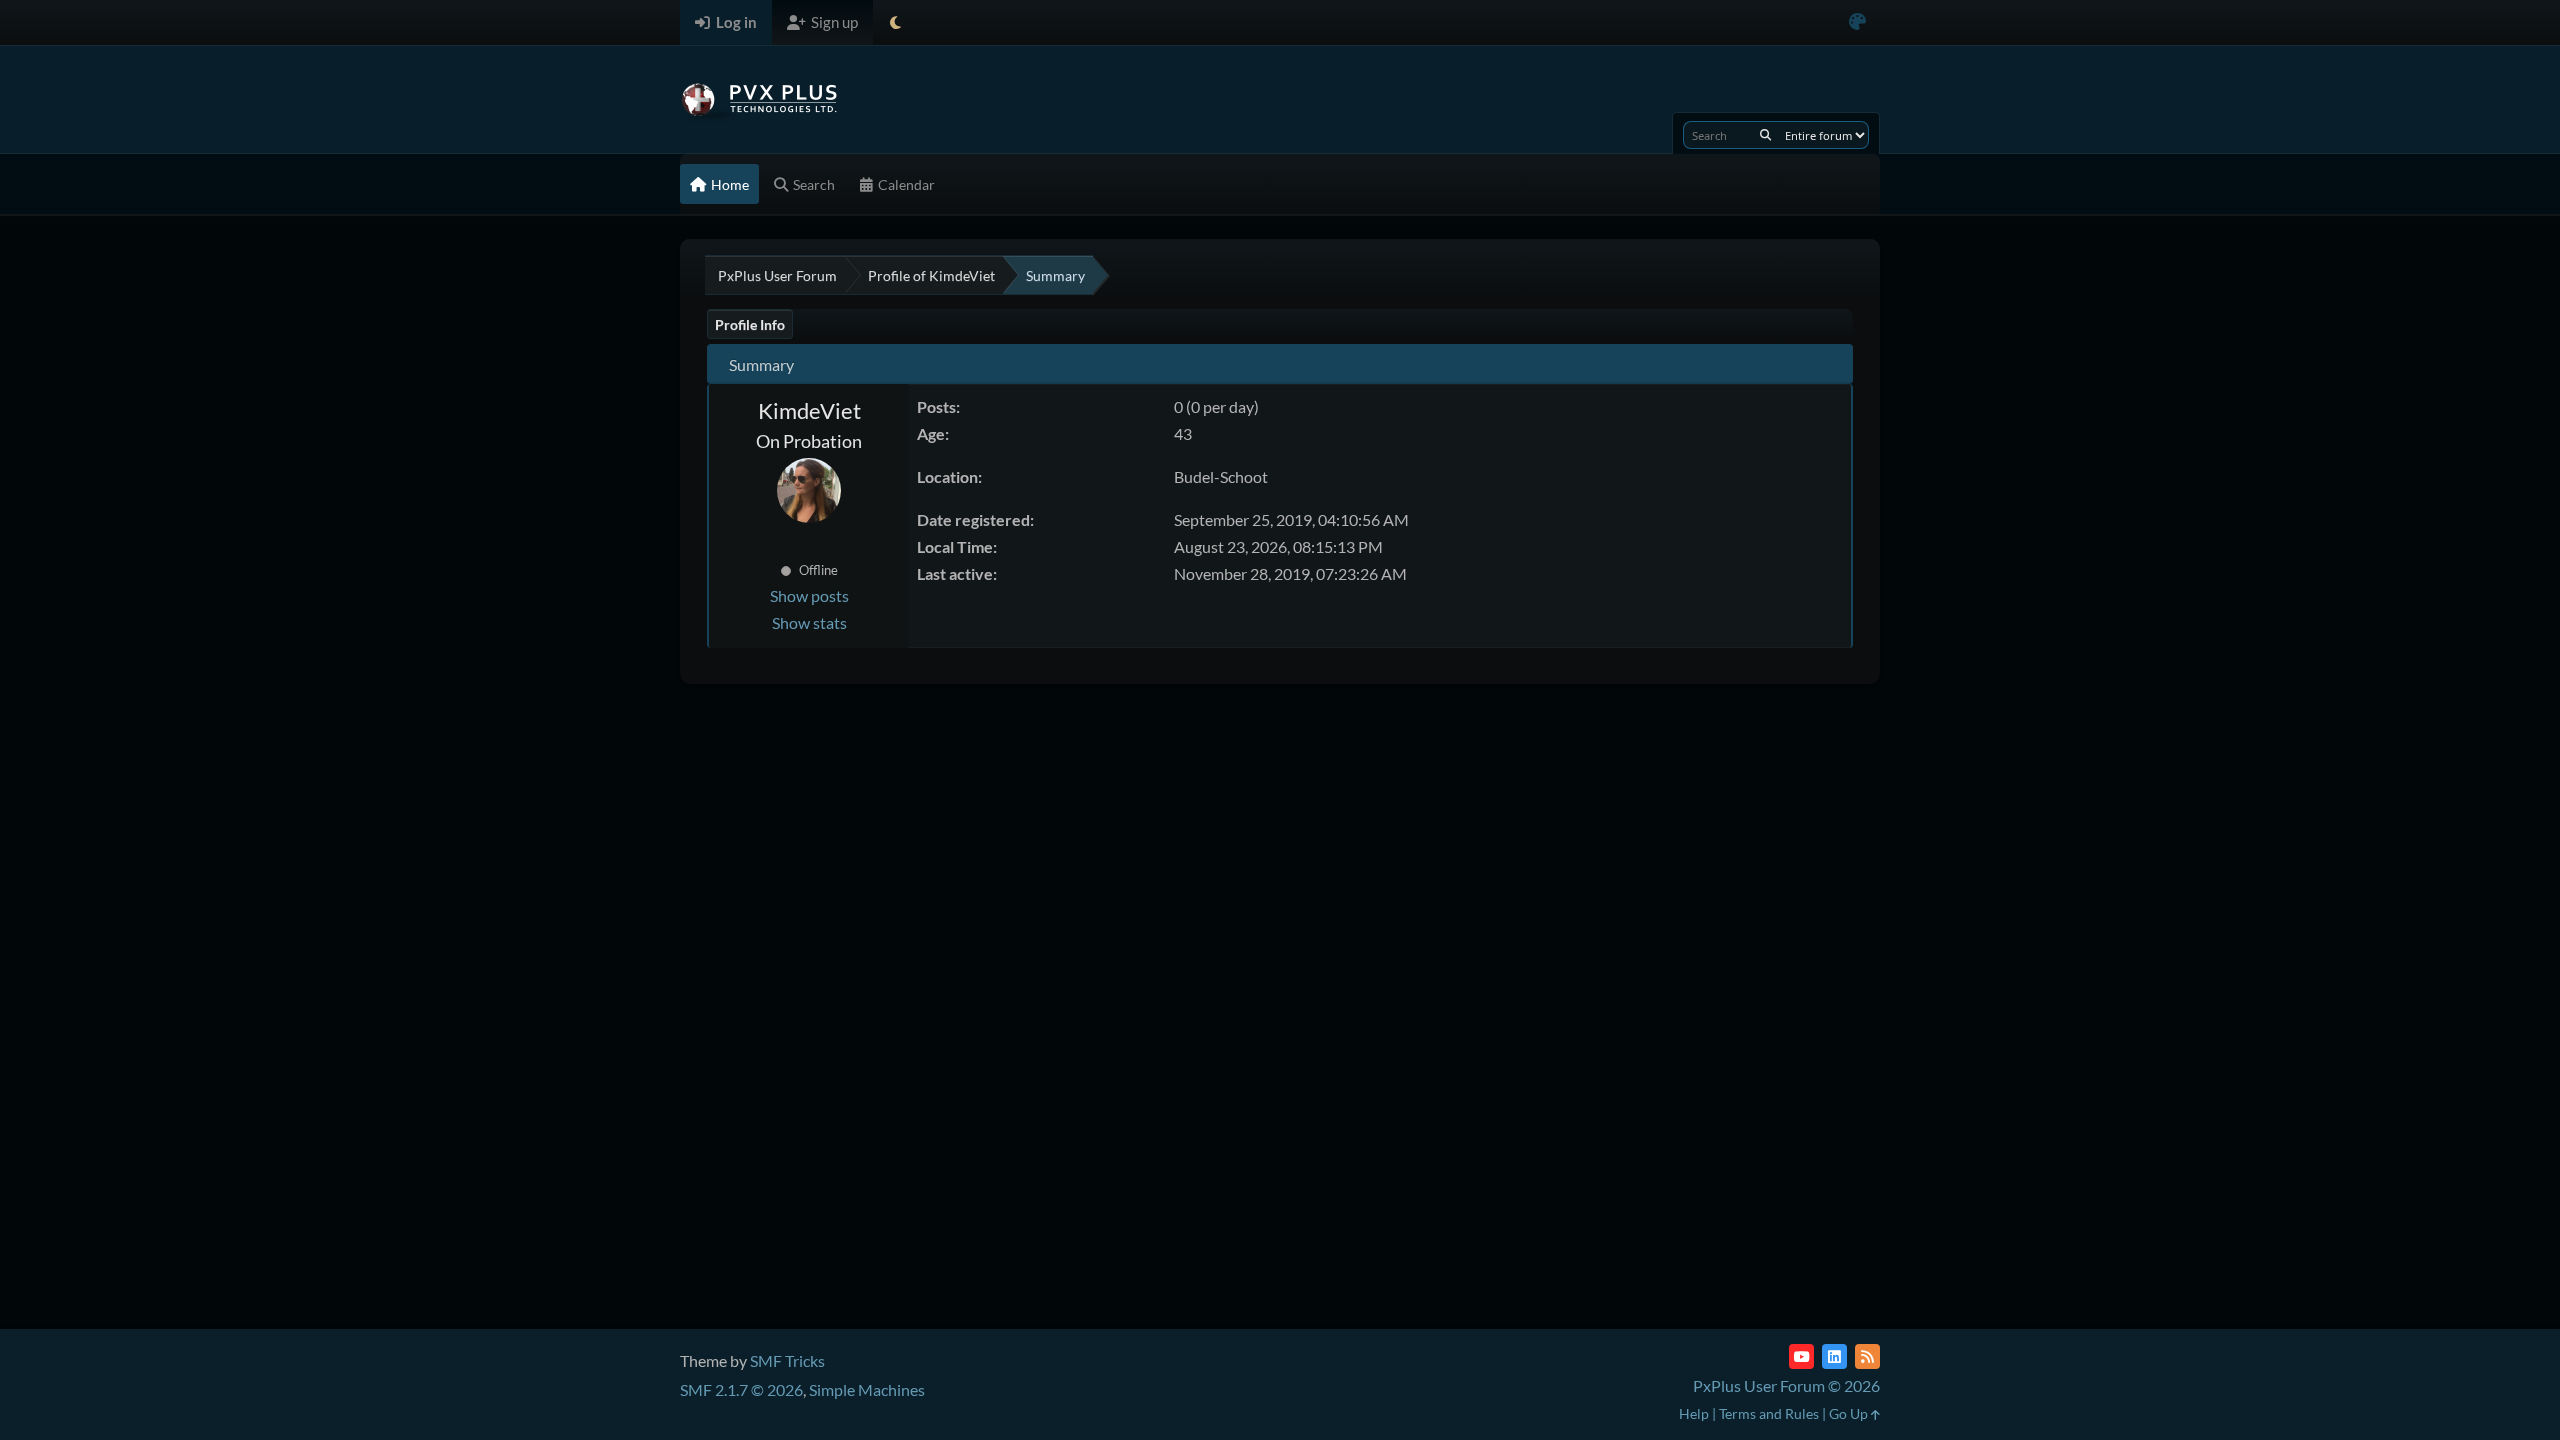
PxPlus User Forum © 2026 (1786, 1385)
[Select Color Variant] (1857, 22)
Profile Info (750, 324)
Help (1694, 1413)
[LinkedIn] (1834, 1356)
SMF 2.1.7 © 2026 (741, 1389)
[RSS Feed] (1867, 1356)
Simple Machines (867, 1389)
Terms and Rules (1769, 1413)
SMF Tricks (787, 1360)
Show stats (809, 622)
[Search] (1765, 135)
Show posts (809, 595)
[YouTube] (1801, 1356)
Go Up (1850, 1413)
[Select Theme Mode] (895, 22)
